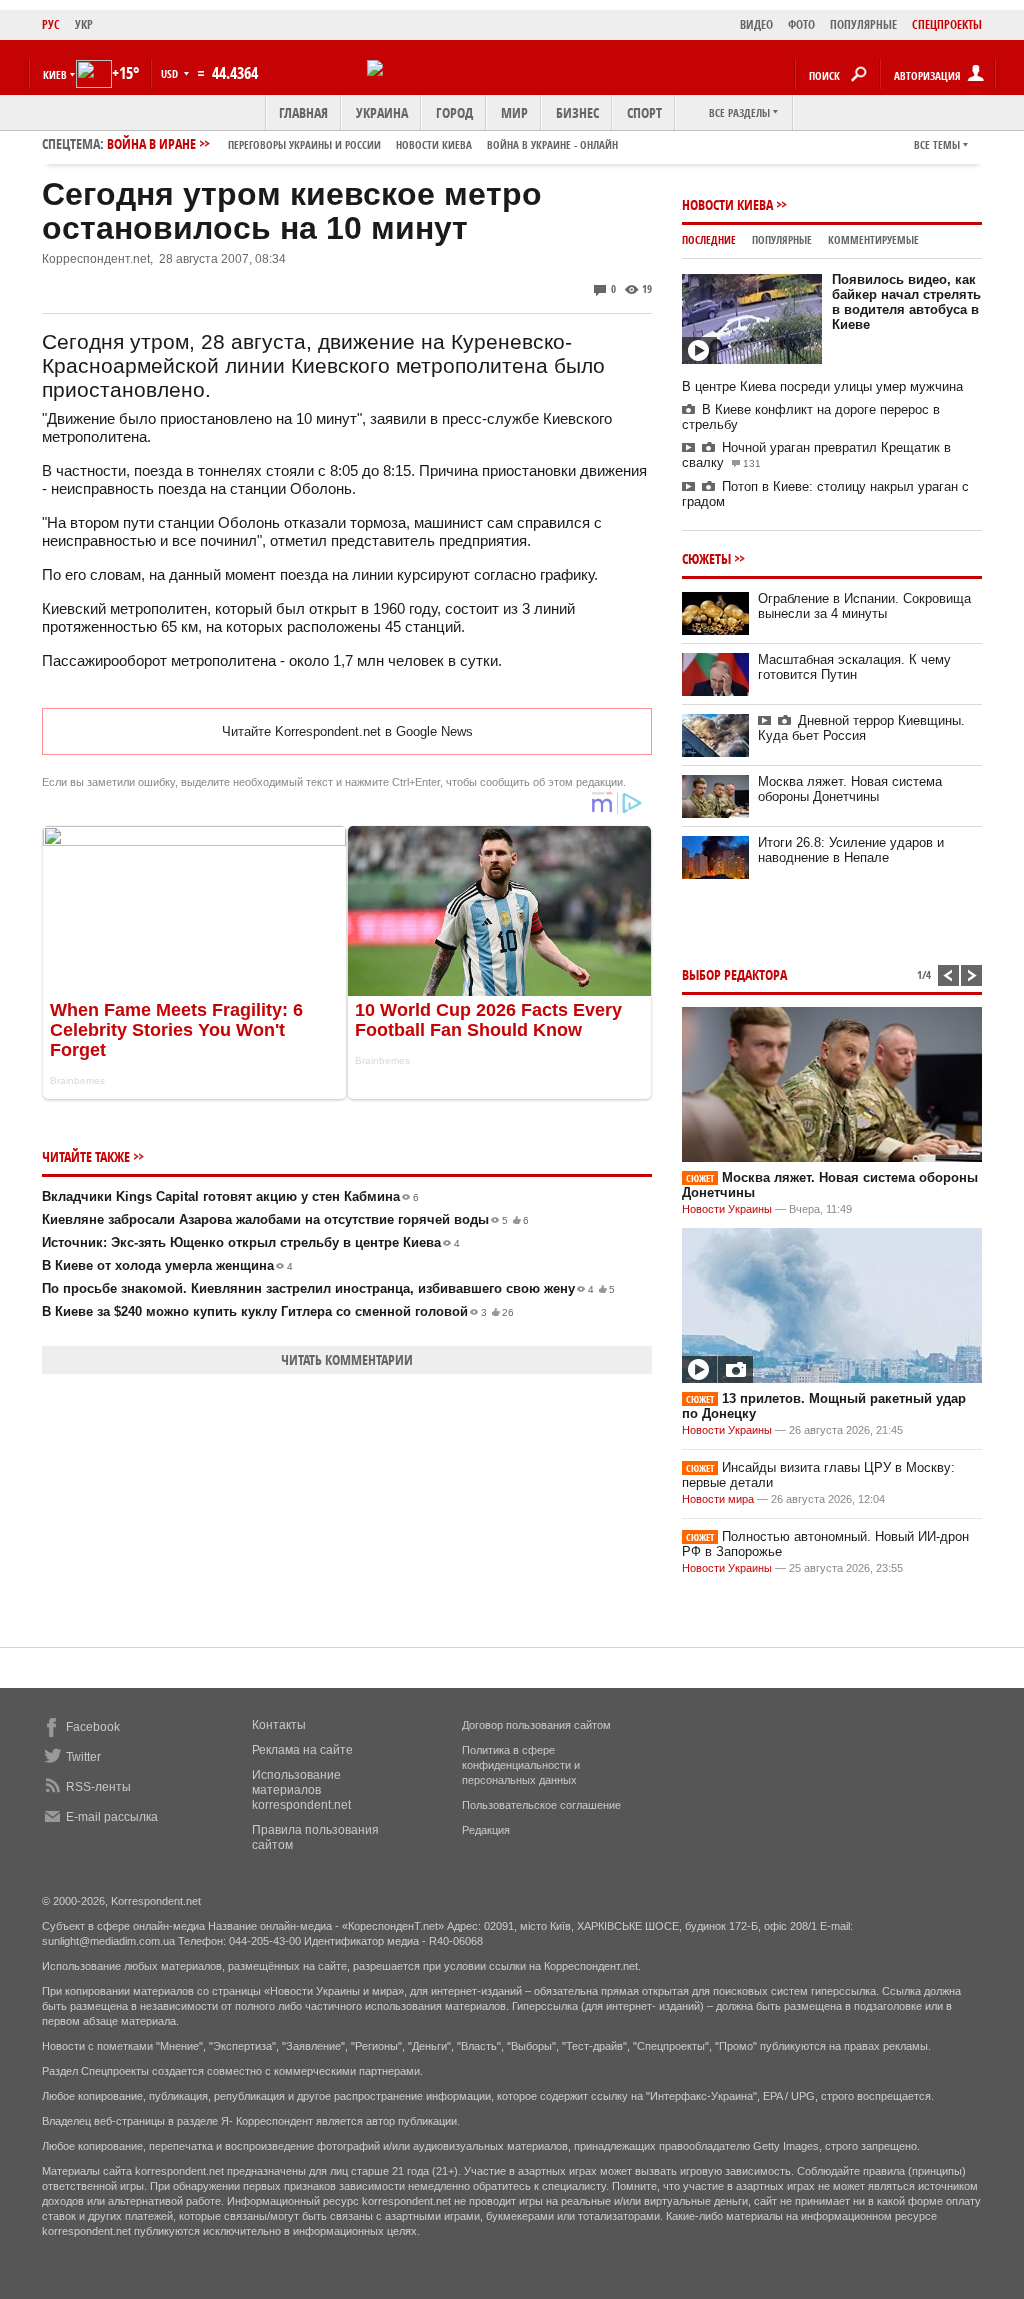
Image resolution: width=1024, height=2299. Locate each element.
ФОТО (801, 24)
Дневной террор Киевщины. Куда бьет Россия (861, 728)
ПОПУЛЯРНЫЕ (863, 24)
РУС (51, 24)
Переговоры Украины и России (304, 144)
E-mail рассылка (112, 1817)
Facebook (93, 1727)
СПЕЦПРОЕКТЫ (947, 24)
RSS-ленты (98, 1787)
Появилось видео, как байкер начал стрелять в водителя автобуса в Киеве (906, 302)
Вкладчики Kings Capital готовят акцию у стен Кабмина (230, 1196)
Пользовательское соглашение (541, 1805)
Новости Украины (727, 1209)
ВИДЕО (756, 24)
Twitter (83, 1757)
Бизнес (577, 112)
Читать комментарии (347, 1359)
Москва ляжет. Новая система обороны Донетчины (850, 789)
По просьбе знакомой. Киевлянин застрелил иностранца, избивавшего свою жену (328, 1288)
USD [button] (171, 73)
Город (454, 112)
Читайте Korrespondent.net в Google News (347, 731)
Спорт (644, 112)
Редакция (486, 1830)
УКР (84, 24)
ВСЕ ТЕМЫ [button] (937, 144)
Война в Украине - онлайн (552, 144)
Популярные (782, 239)
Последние (709, 239)
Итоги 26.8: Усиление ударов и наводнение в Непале (851, 850)
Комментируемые (873, 239)
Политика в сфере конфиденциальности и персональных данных (521, 1765)
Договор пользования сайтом (536, 1725)
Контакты (279, 1725)
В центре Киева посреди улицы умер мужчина (822, 386)
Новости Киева (727, 204)
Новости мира (718, 1499)
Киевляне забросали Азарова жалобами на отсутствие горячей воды (285, 1219)
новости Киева (434, 144)
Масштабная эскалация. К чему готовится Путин (854, 667)
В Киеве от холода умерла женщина (167, 1265)
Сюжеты (706, 558)
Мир (514, 112)
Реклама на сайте (302, 1750)
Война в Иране (362, 143)
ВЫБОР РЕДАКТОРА (734, 974)
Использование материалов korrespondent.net (301, 1790)
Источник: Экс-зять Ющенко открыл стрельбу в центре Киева (251, 1242)
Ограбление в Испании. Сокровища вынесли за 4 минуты (864, 606)
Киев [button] (55, 74)
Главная (303, 112)
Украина (382, 112)
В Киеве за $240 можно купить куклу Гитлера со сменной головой (278, 1311)
